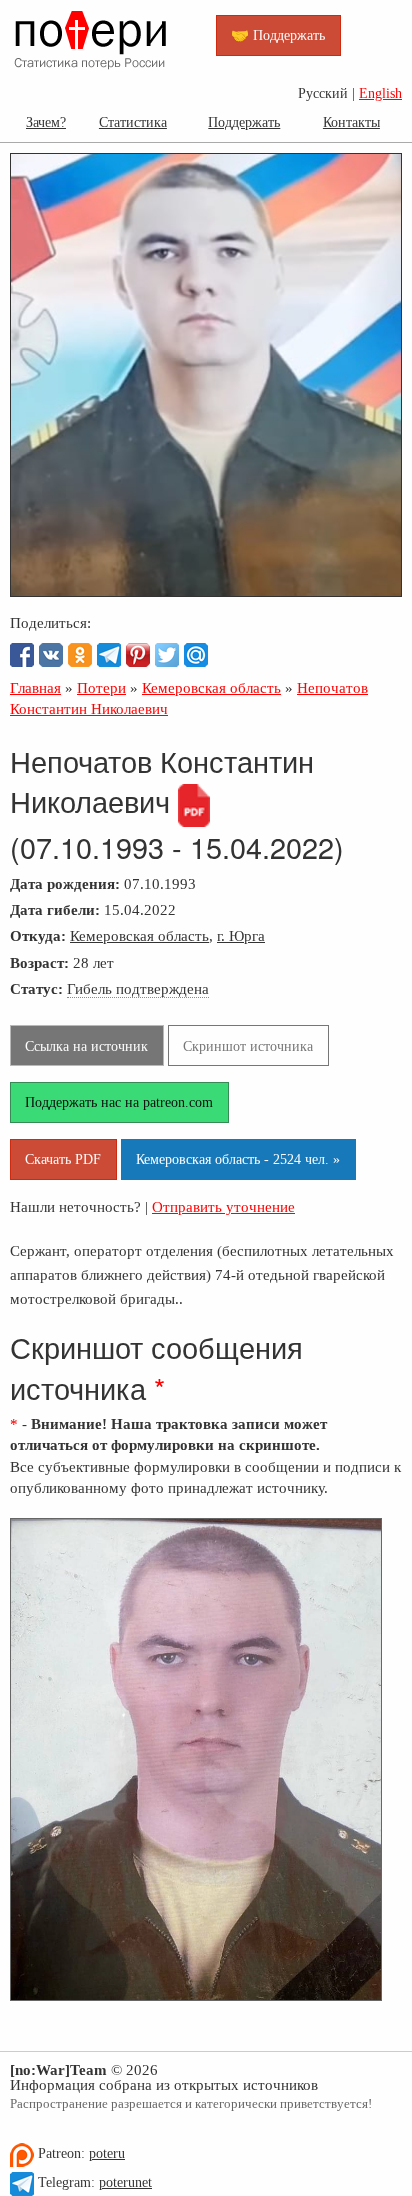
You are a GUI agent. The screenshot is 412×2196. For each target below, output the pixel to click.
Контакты (351, 122)
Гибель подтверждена (138, 988)
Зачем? (46, 122)
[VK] (51, 655)
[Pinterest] (138, 655)
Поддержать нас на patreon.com (119, 1102)
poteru (107, 2153)
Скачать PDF (63, 1159)
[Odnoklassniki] (80, 655)
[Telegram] (109, 655)
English (380, 93)
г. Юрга (241, 935)
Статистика (133, 122)
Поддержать (244, 122)
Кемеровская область (139, 935)
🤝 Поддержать (278, 35)
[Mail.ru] (196, 655)
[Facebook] (22, 655)
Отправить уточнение (223, 1206)
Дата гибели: (55, 909)
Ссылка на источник (86, 1046)
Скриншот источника (248, 1046)
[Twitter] (167, 655)
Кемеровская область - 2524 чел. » (238, 1159)
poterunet (125, 2182)
